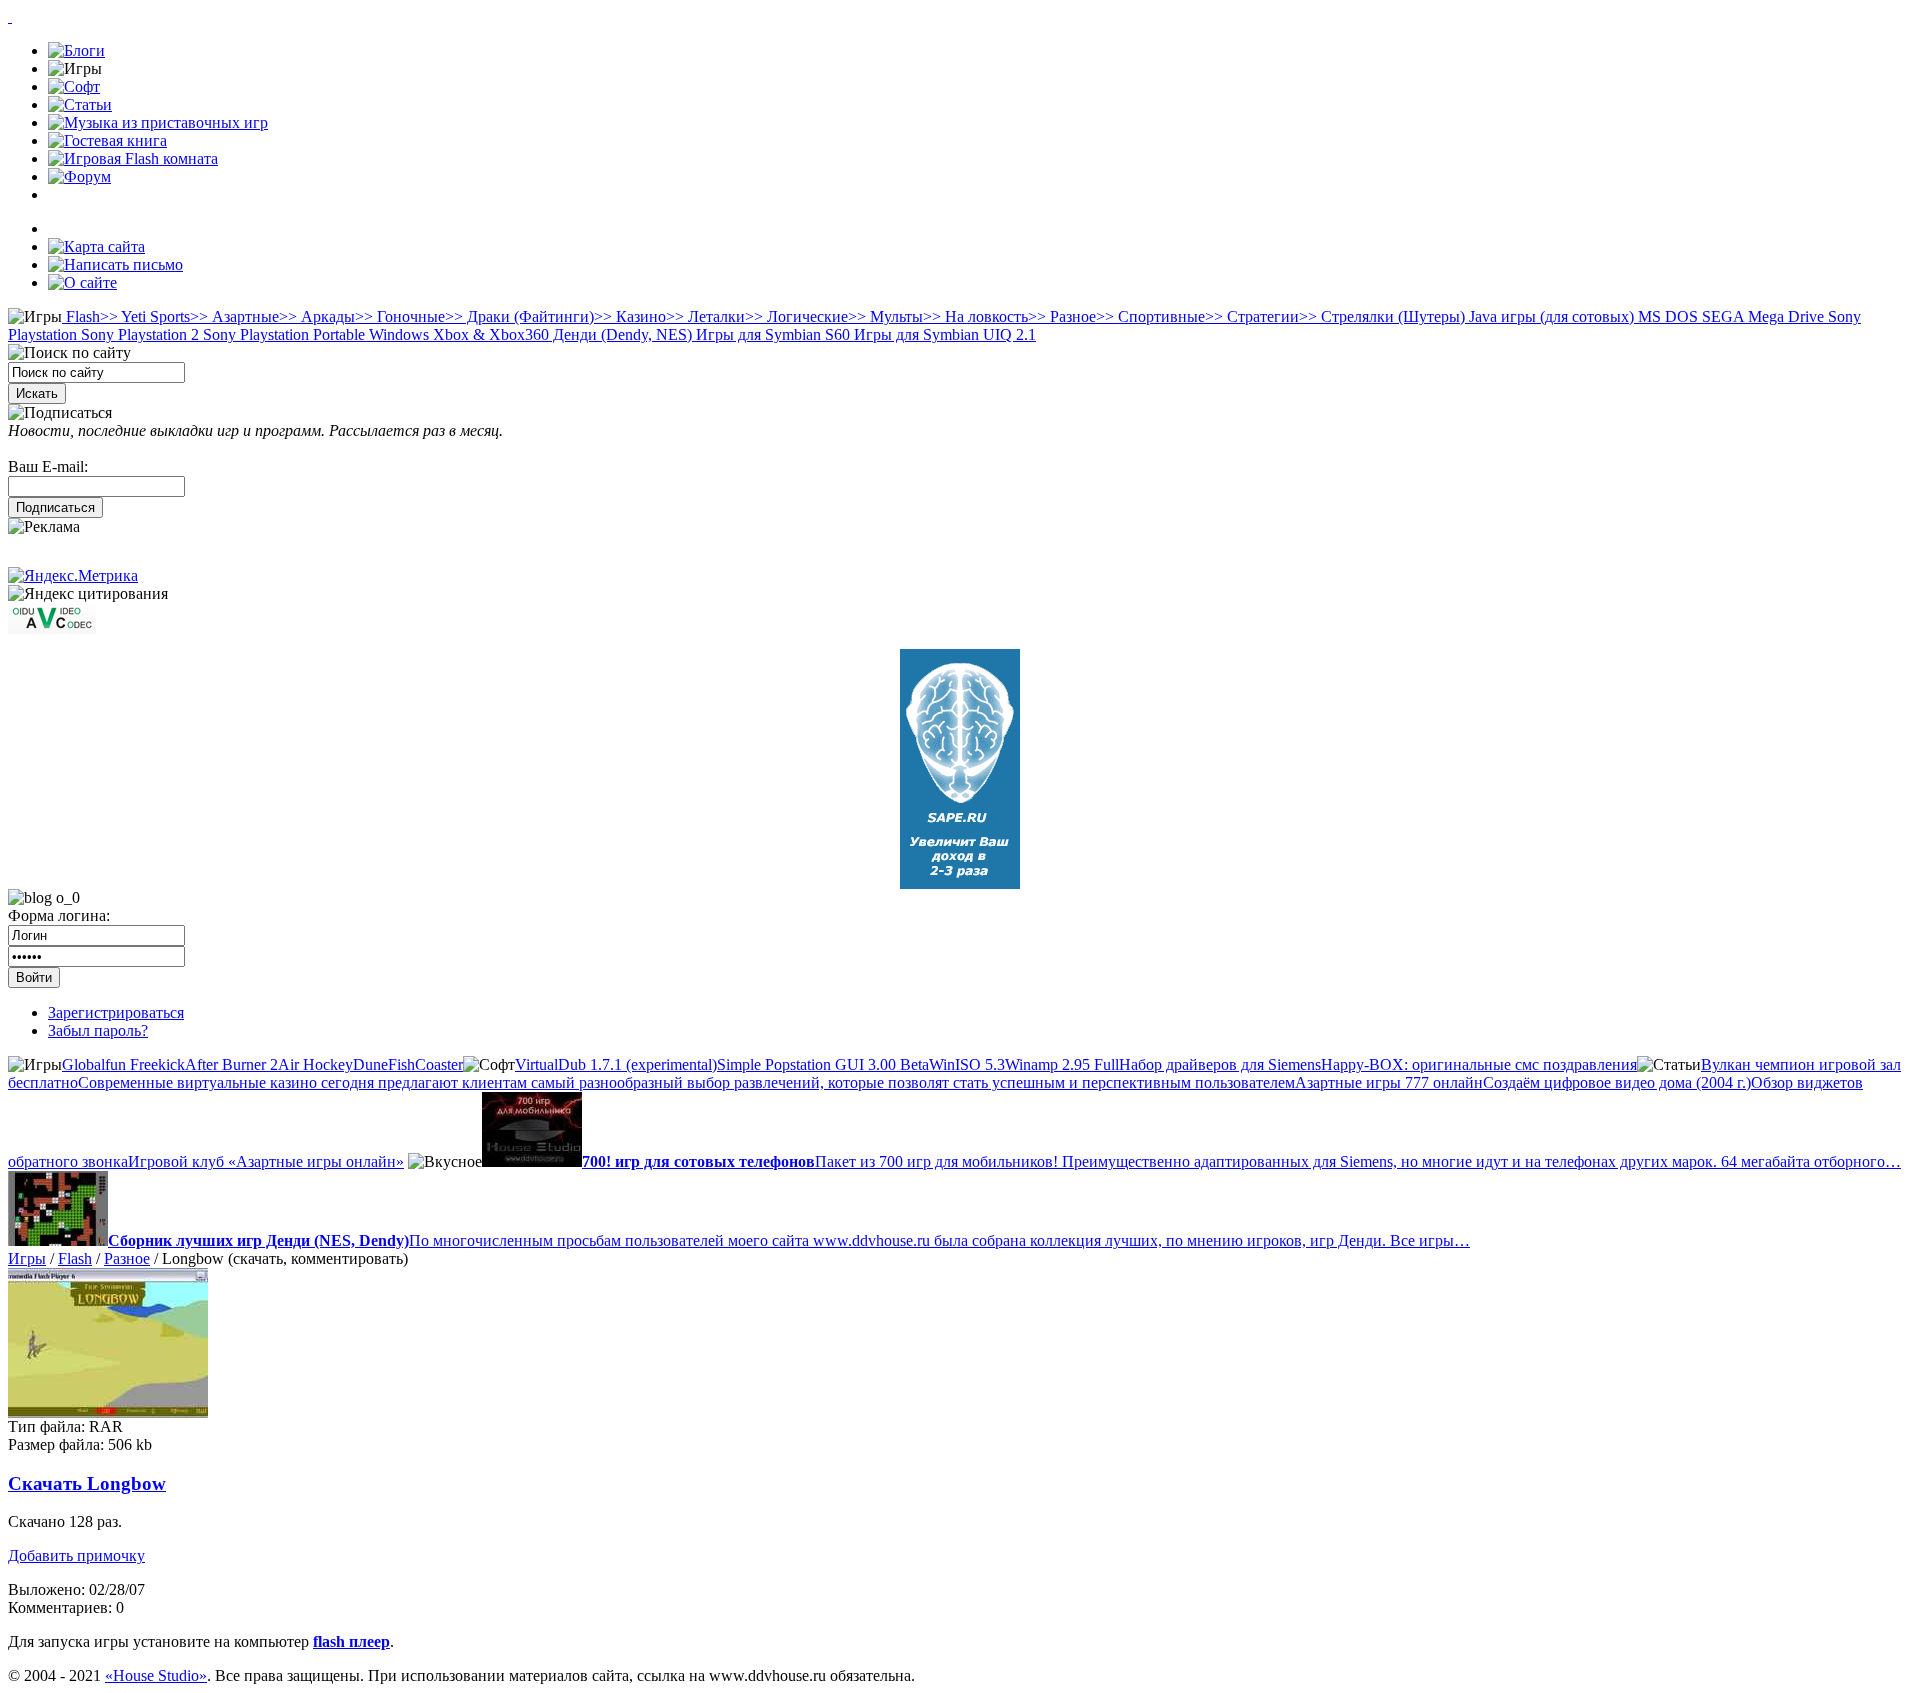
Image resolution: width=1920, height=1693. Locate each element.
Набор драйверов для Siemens (1220, 1064)
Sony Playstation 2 (138, 334)
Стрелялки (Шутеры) (1382, 316)
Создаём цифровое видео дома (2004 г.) (1617, 1082)
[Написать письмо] (115, 264)
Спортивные (1150, 316)
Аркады (317, 316)
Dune (370, 1064)
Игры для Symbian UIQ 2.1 (943, 334)
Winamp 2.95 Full (1062, 1064)
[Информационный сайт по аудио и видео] (52, 628)
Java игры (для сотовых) (1549, 316)
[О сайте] (82, 282)
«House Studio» (156, 1675)
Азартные (234, 316)
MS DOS (1666, 316)
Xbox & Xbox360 (489, 334)
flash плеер (351, 1641)
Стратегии (1252, 316)
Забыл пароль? (98, 1030)
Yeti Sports (145, 316)
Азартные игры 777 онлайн (1389, 1082)
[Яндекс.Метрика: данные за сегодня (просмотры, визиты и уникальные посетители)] (73, 576)
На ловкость (975, 316)
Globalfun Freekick (123, 1064)
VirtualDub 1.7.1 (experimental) (616, 1064)
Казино (630, 316)
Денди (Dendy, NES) (620, 334)
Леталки (705, 316)
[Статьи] (80, 104)
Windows (397, 334)
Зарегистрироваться (116, 1012)
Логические (796, 316)
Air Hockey (315, 1064)
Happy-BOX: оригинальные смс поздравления (1479, 1064)
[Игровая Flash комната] (133, 158)
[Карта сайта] (96, 246)
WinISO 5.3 (967, 1064)
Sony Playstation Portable (282, 334)
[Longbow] (108, 1412)
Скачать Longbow (87, 1483)
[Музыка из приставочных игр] (158, 122)
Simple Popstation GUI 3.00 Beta (823, 1064)
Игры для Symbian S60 (771, 334)
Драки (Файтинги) (519, 316)
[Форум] (79, 176)
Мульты (885, 316)
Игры (27, 1258)
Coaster (439, 1064)
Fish (401, 1064)
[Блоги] (76, 50)
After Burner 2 (231, 1064)
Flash (81, 316)
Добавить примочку (76, 1555)
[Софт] (74, 86)
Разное (1062, 316)
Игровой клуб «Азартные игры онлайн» (266, 1161)
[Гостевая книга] (107, 140)
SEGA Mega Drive (1761, 316)
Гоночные (400, 316)
